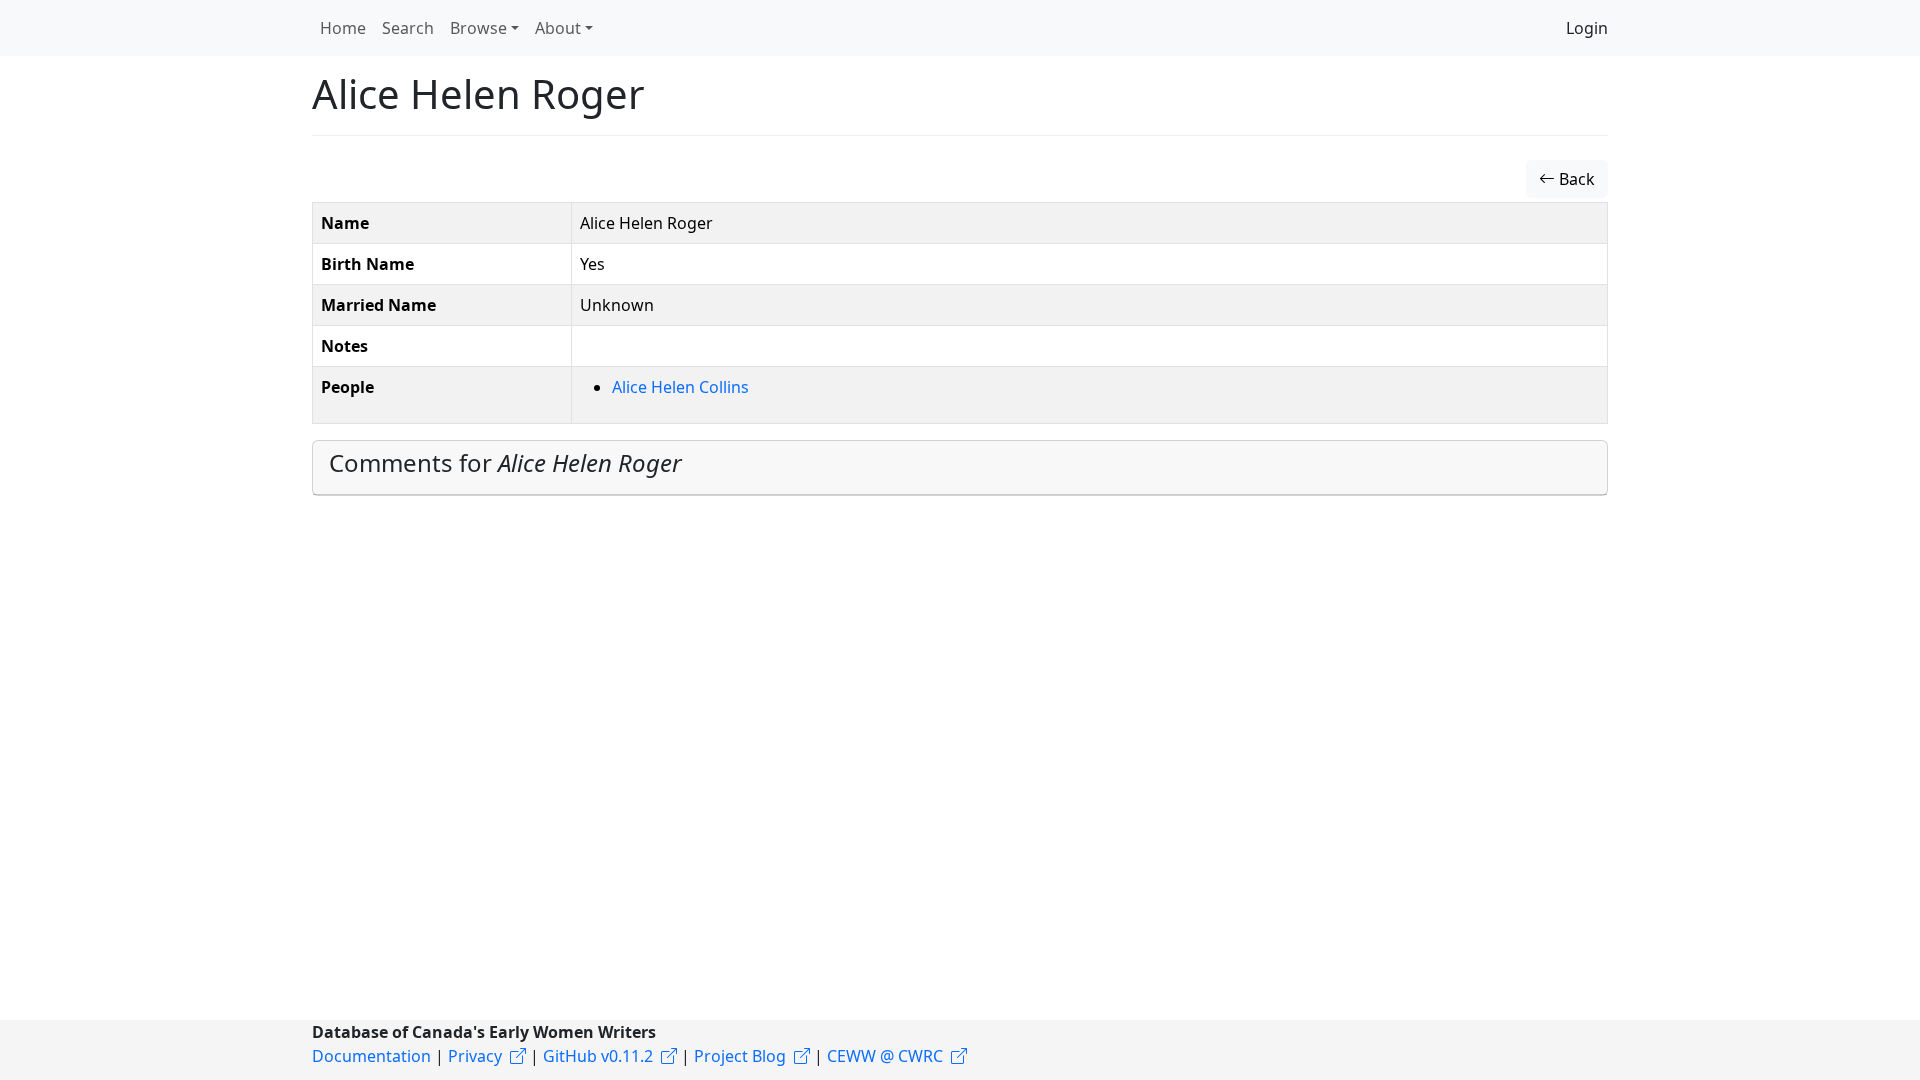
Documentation (371, 1056)
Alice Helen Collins (680, 387)
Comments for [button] (505, 462)
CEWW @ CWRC (885, 1056)
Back (1575, 179)
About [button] (558, 28)
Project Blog (740, 1056)
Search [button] (408, 28)
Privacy (475, 1056)
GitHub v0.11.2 (598, 1056)
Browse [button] (478, 28)
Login (1587, 28)
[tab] (960, 468)
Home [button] (343, 28)
